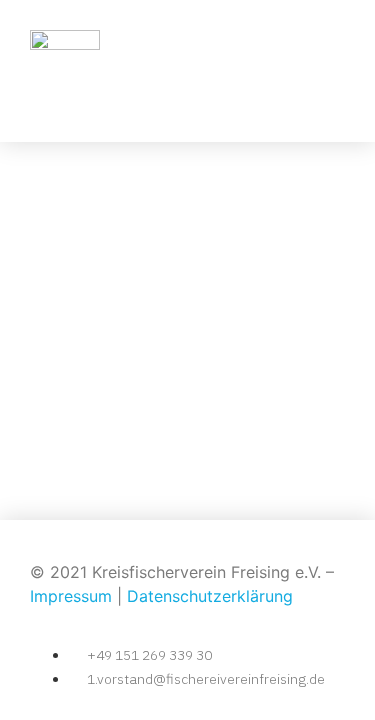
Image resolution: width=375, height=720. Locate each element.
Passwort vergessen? (188, 458)
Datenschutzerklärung (210, 596)
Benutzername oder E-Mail (107, 168)
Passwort (44, 254)
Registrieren (280, 399)
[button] (326, 70)
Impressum (71, 596)
